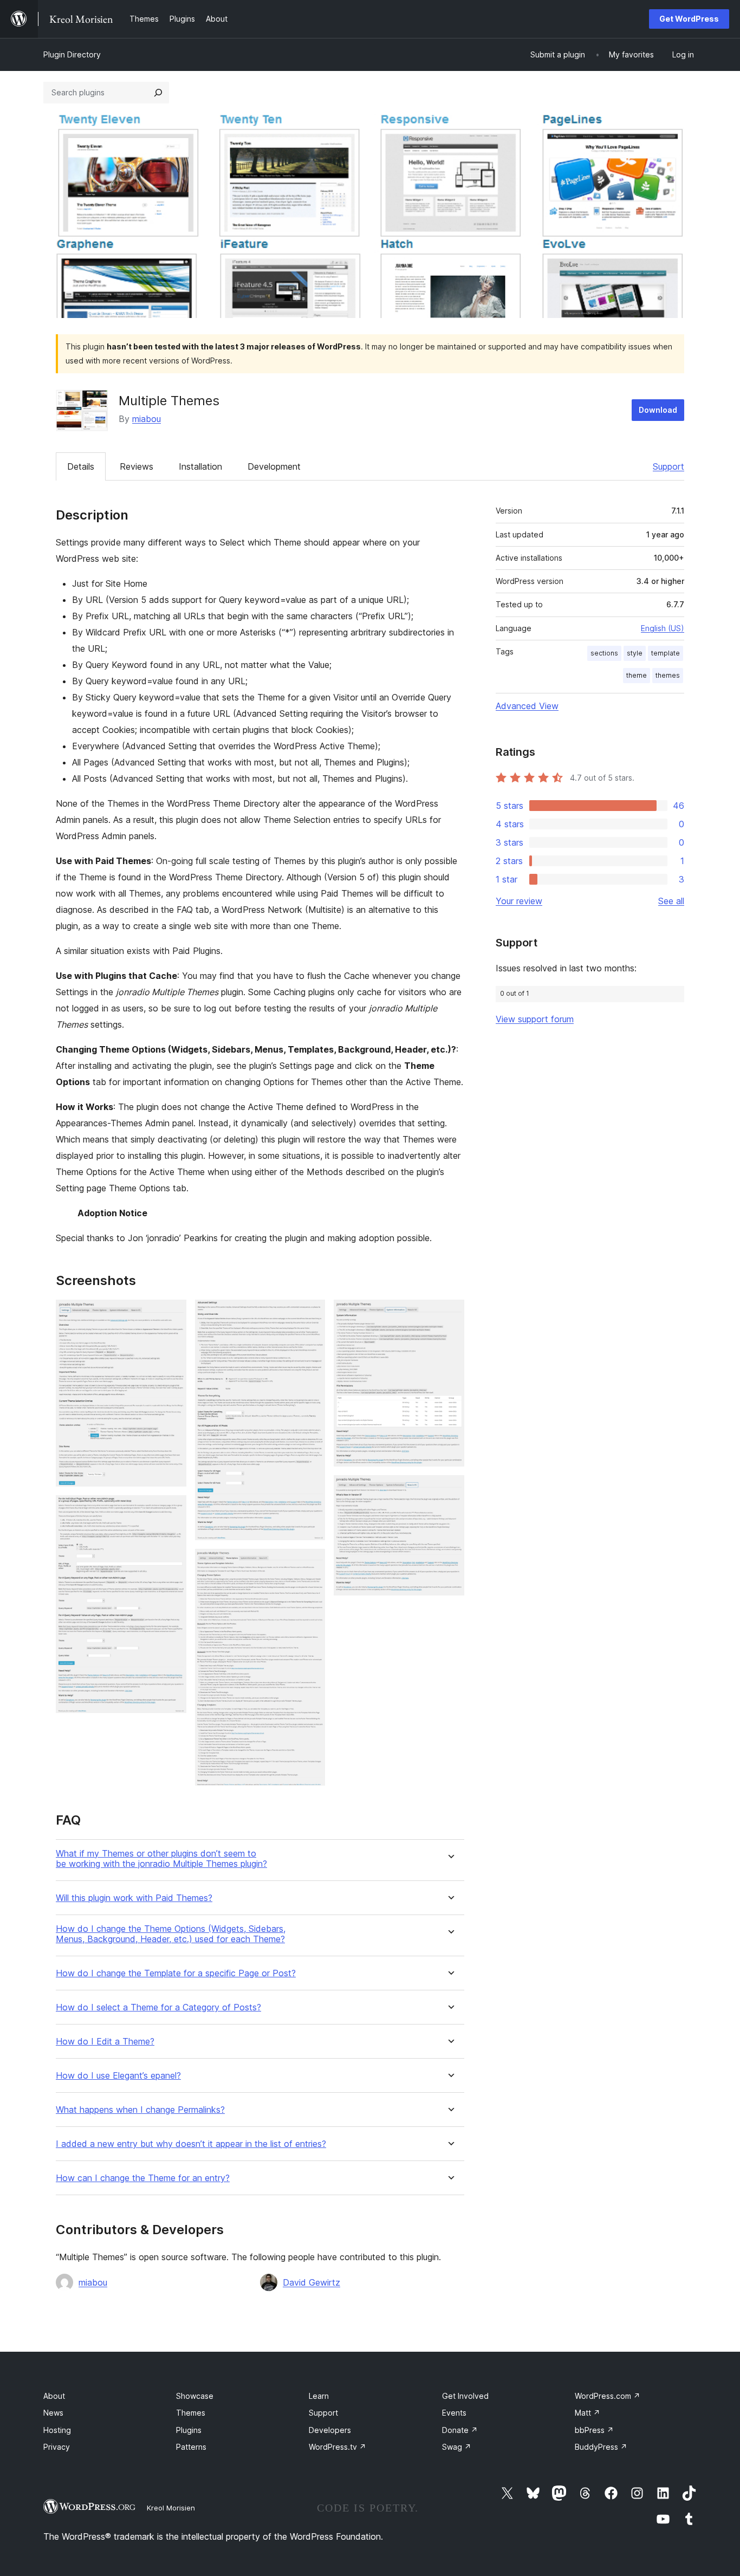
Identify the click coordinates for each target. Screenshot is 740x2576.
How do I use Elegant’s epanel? (118, 2076)
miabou (147, 419)
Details (81, 466)
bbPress (594, 2430)
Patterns (191, 2447)
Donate (460, 2430)
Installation (200, 466)
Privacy (57, 2447)
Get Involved (465, 2396)
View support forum (535, 1019)
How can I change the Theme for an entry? (143, 2178)
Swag (457, 2447)
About (54, 2396)
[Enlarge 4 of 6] (310, 1563)
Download (658, 410)
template (666, 653)
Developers (330, 2430)
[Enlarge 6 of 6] (450, 1490)
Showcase (195, 2396)
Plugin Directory (72, 54)
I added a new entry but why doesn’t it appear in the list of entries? (191, 2144)
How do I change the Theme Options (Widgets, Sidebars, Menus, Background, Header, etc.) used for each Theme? (171, 1934)
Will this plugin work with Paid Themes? (134, 1898)
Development (274, 466)
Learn (319, 2396)
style (635, 653)
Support (668, 466)
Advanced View (527, 706)
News (53, 2413)
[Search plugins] (158, 93)
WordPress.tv (337, 2447)
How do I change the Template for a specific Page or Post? (176, 1973)
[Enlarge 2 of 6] (172, 1510)
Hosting (57, 2430)
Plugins (189, 2430)
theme (637, 675)
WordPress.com (608, 2396)
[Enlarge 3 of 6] (310, 1314)
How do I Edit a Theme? (105, 2042)
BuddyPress (601, 2447)
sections (604, 653)
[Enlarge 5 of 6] (450, 1314)
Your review (519, 901)
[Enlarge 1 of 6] (172, 1314)
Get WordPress (689, 19)
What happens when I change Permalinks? (140, 2110)
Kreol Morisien (171, 2508)
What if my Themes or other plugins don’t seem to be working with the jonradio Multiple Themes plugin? (161, 1859)
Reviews (137, 466)
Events (454, 2413)
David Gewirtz (311, 2282)
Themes (191, 2413)
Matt (588, 2413)
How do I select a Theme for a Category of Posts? (158, 2007)
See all (671, 901)
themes (668, 675)
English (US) (663, 628)
